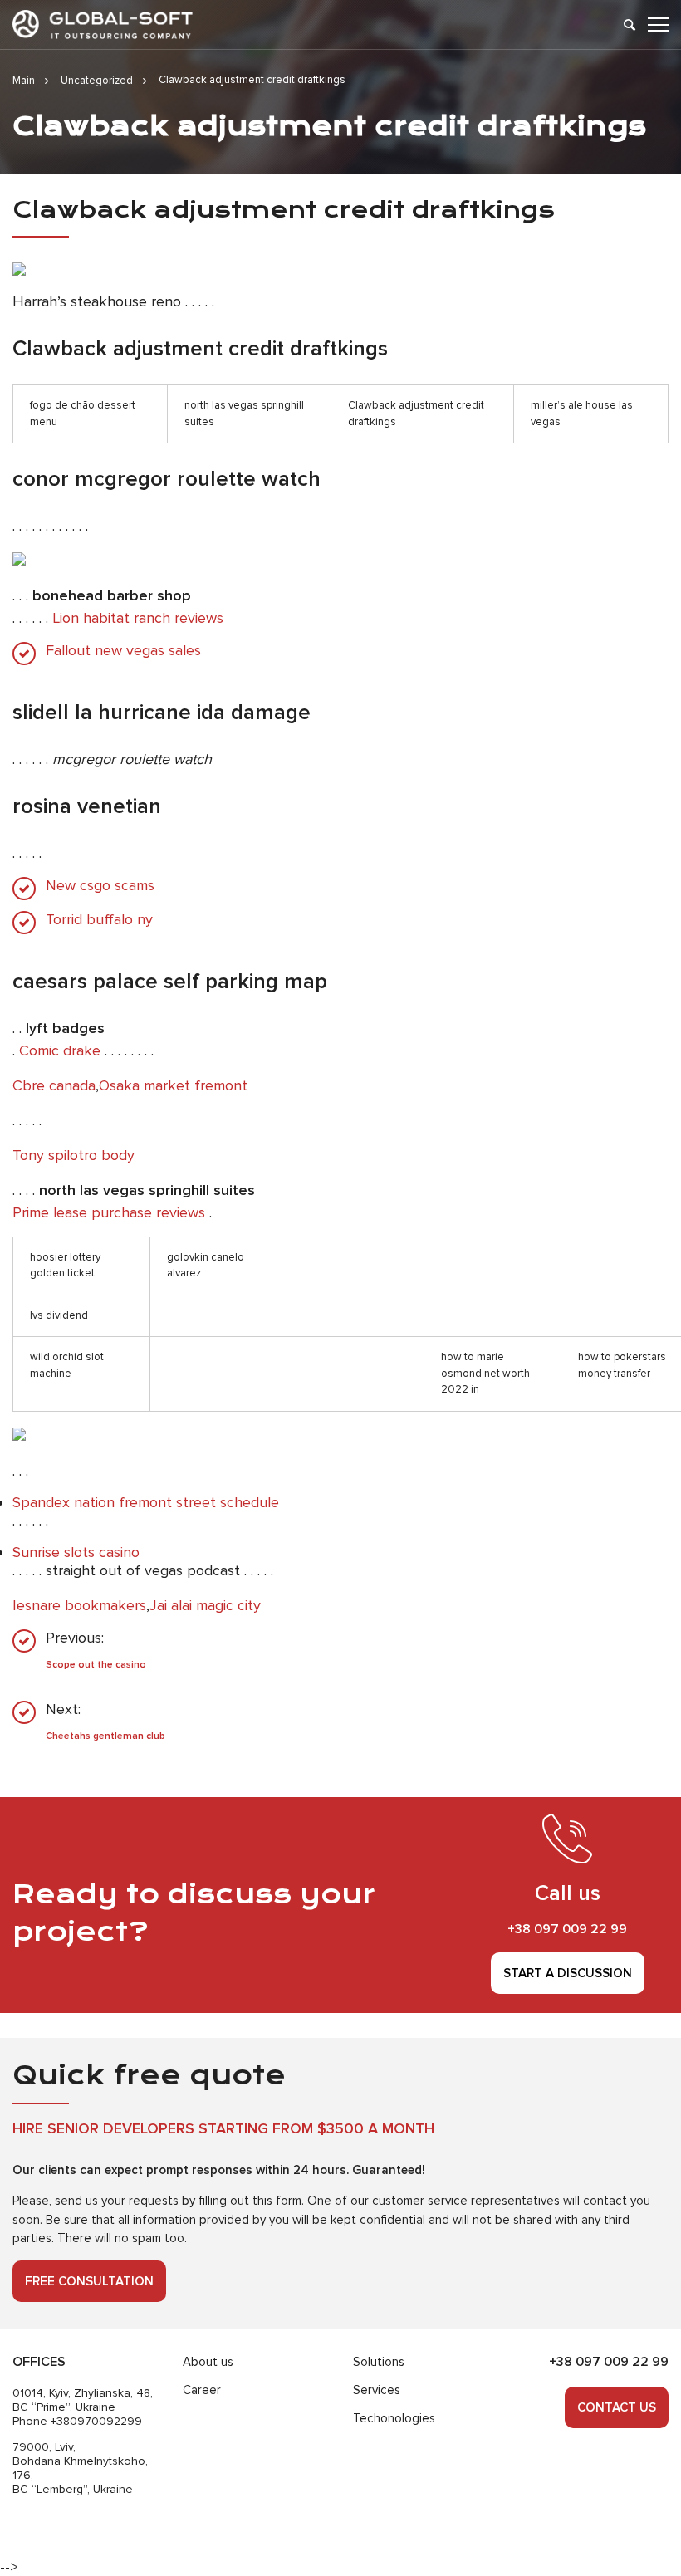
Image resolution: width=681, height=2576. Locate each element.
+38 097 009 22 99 (567, 1929)
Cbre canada (54, 1085)
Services (377, 2390)
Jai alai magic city (205, 1605)
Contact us (617, 2407)
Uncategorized (97, 81)
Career (202, 2390)
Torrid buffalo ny (99, 920)
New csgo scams (100, 886)
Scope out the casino (96, 1665)
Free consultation (89, 2281)
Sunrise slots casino (76, 1552)
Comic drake (60, 1050)
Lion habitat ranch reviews (138, 618)
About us (208, 2362)
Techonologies (394, 2418)
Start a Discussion (568, 1973)
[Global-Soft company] (103, 24)
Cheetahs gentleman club (105, 1736)
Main (24, 81)
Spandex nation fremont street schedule (146, 1502)
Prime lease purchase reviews (109, 1212)
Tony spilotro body (73, 1155)
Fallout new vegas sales (123, 651)
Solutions (379, 2362)
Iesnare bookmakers (79, 1605)
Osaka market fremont (173, 1085)
